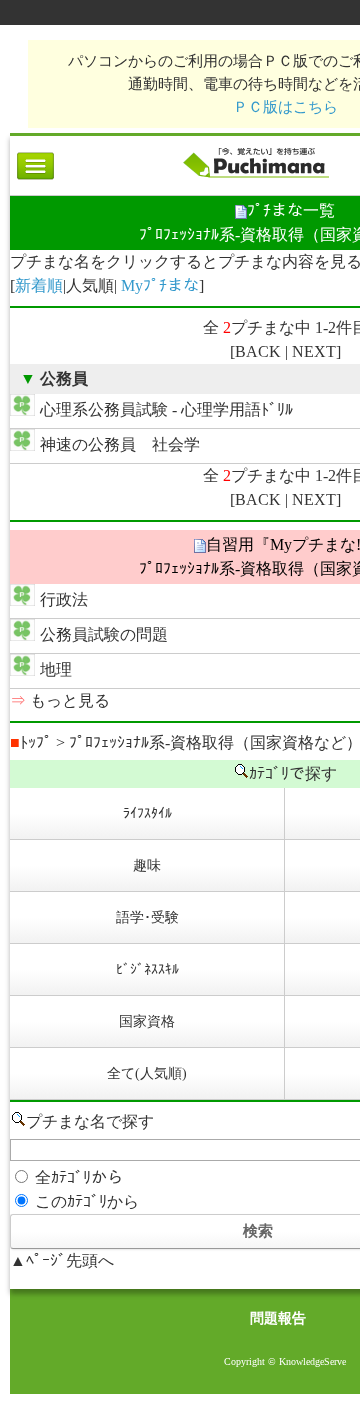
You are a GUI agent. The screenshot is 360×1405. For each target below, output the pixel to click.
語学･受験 (147, 917)
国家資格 (147, 1021)
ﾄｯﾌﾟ (31, 742)
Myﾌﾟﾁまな (160, 285)
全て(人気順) (147, 1073)
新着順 (39, 285)
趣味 (147, 865)
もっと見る (70, 700)
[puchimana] (255, 177)
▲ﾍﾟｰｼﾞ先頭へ (62, 1260)
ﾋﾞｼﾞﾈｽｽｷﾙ (147, 969)
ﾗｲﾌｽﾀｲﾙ (147, 813)
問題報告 (278, 1318)
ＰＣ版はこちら (285, 106)
